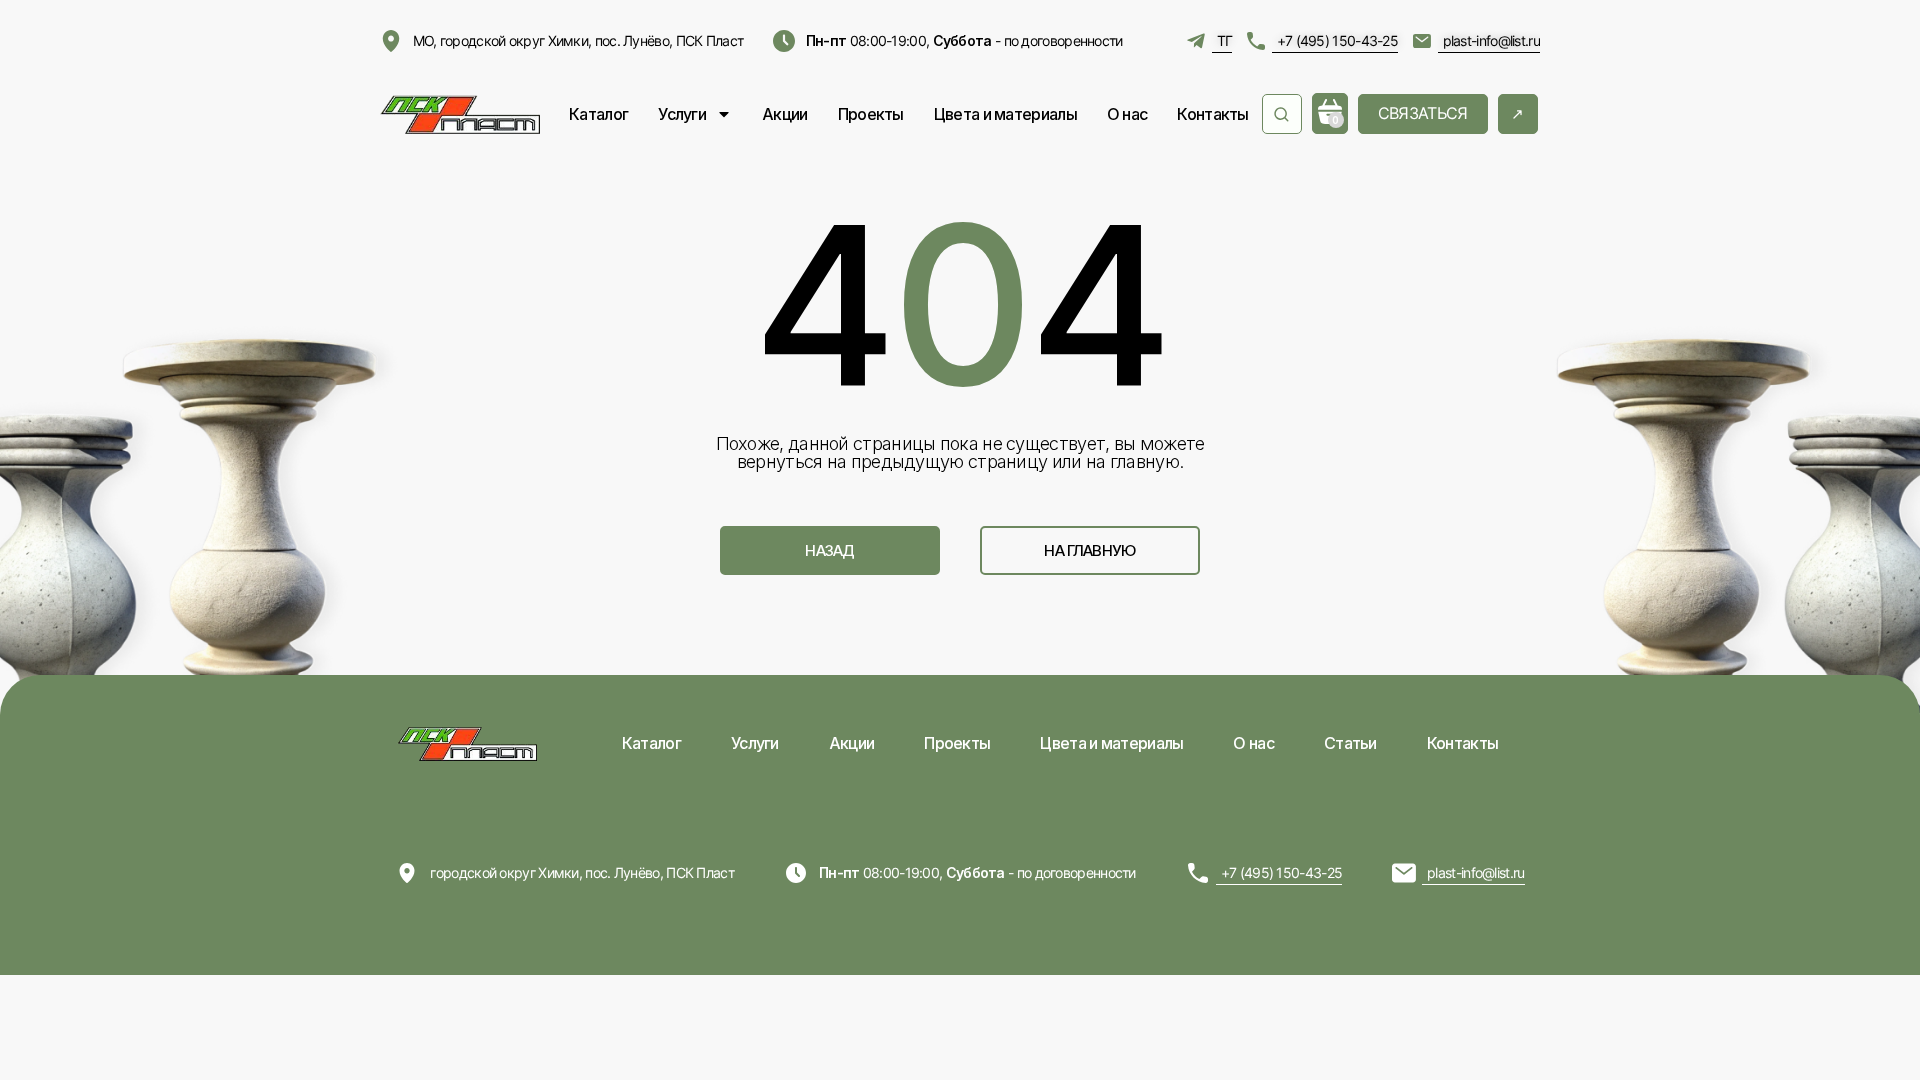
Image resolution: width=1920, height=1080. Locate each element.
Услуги (682, 114)
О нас (1127, 114)
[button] (830, 550)
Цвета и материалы (1005, 114)
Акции (785, 114)
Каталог (598, 114)
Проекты (871, 114)
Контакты (1212, 114)
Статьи (1350, 743)
